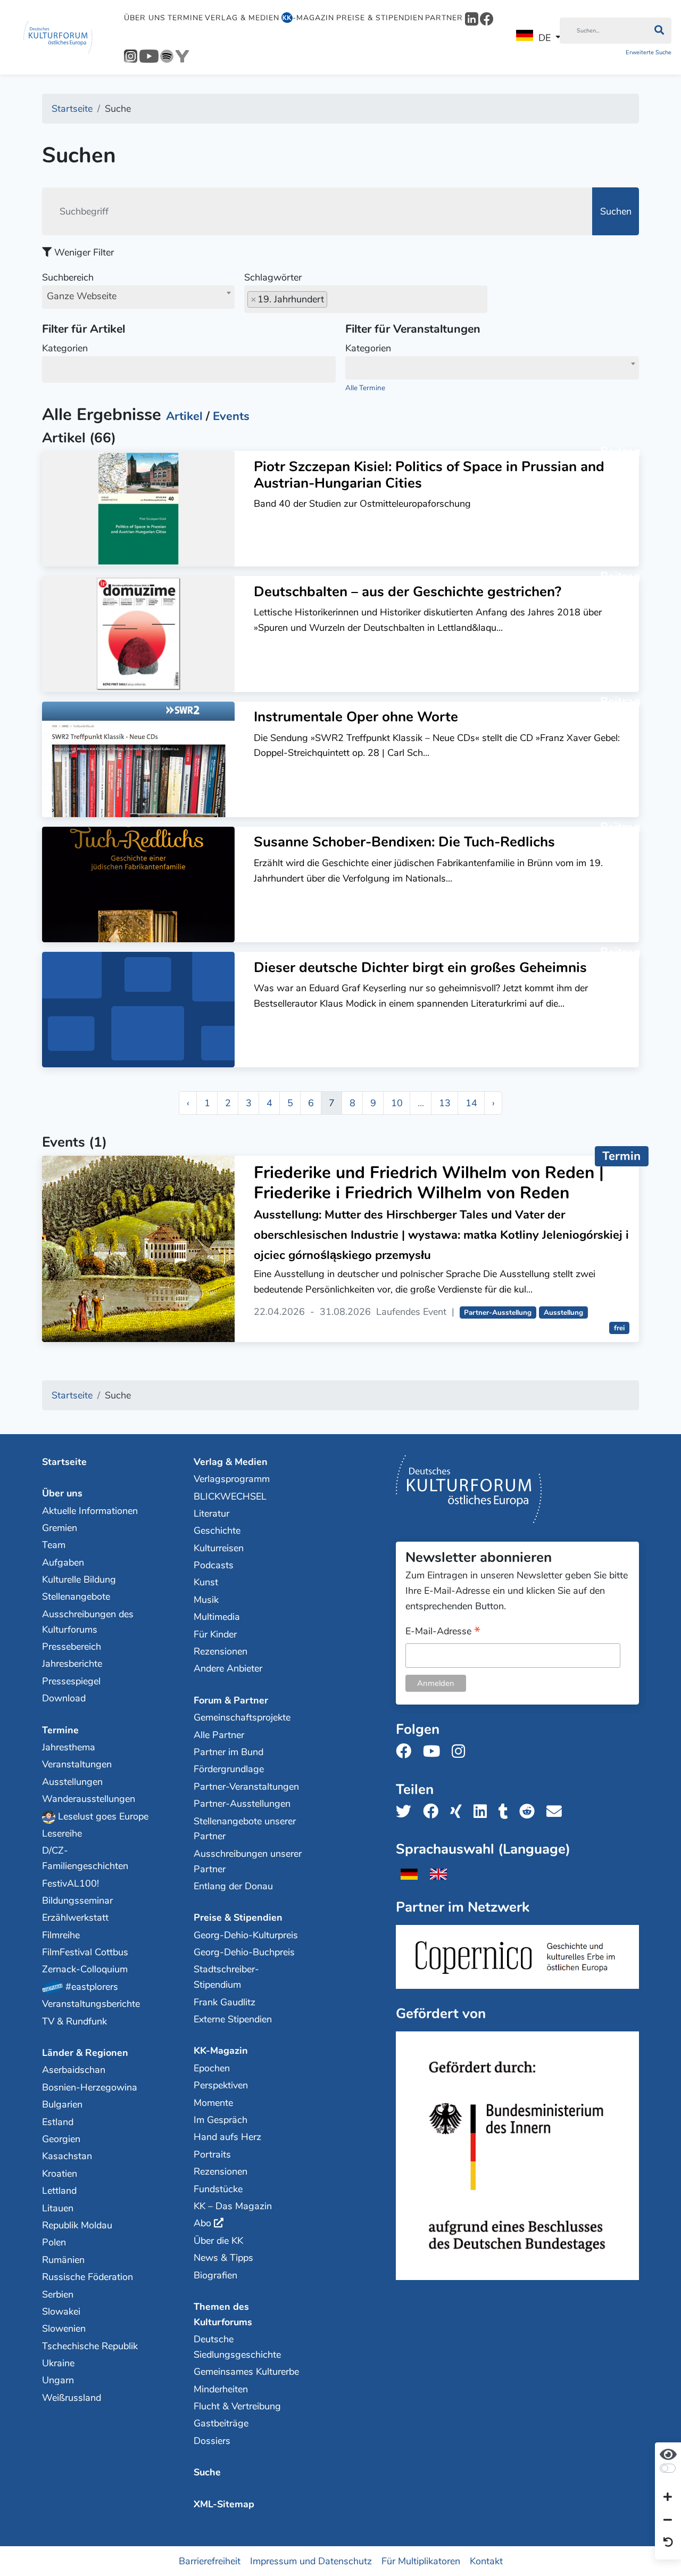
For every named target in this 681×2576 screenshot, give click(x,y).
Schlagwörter (273, 277)
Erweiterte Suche (649, 52)
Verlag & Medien (242, 18)
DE (545, 38)
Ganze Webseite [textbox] (82, 296)
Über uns (145, 18)
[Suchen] (659, 31)
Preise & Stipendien (380, 18)
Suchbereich (79, 287)
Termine (185, 18)
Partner (444, 18)
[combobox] (138, 297)
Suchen (616, 211)
